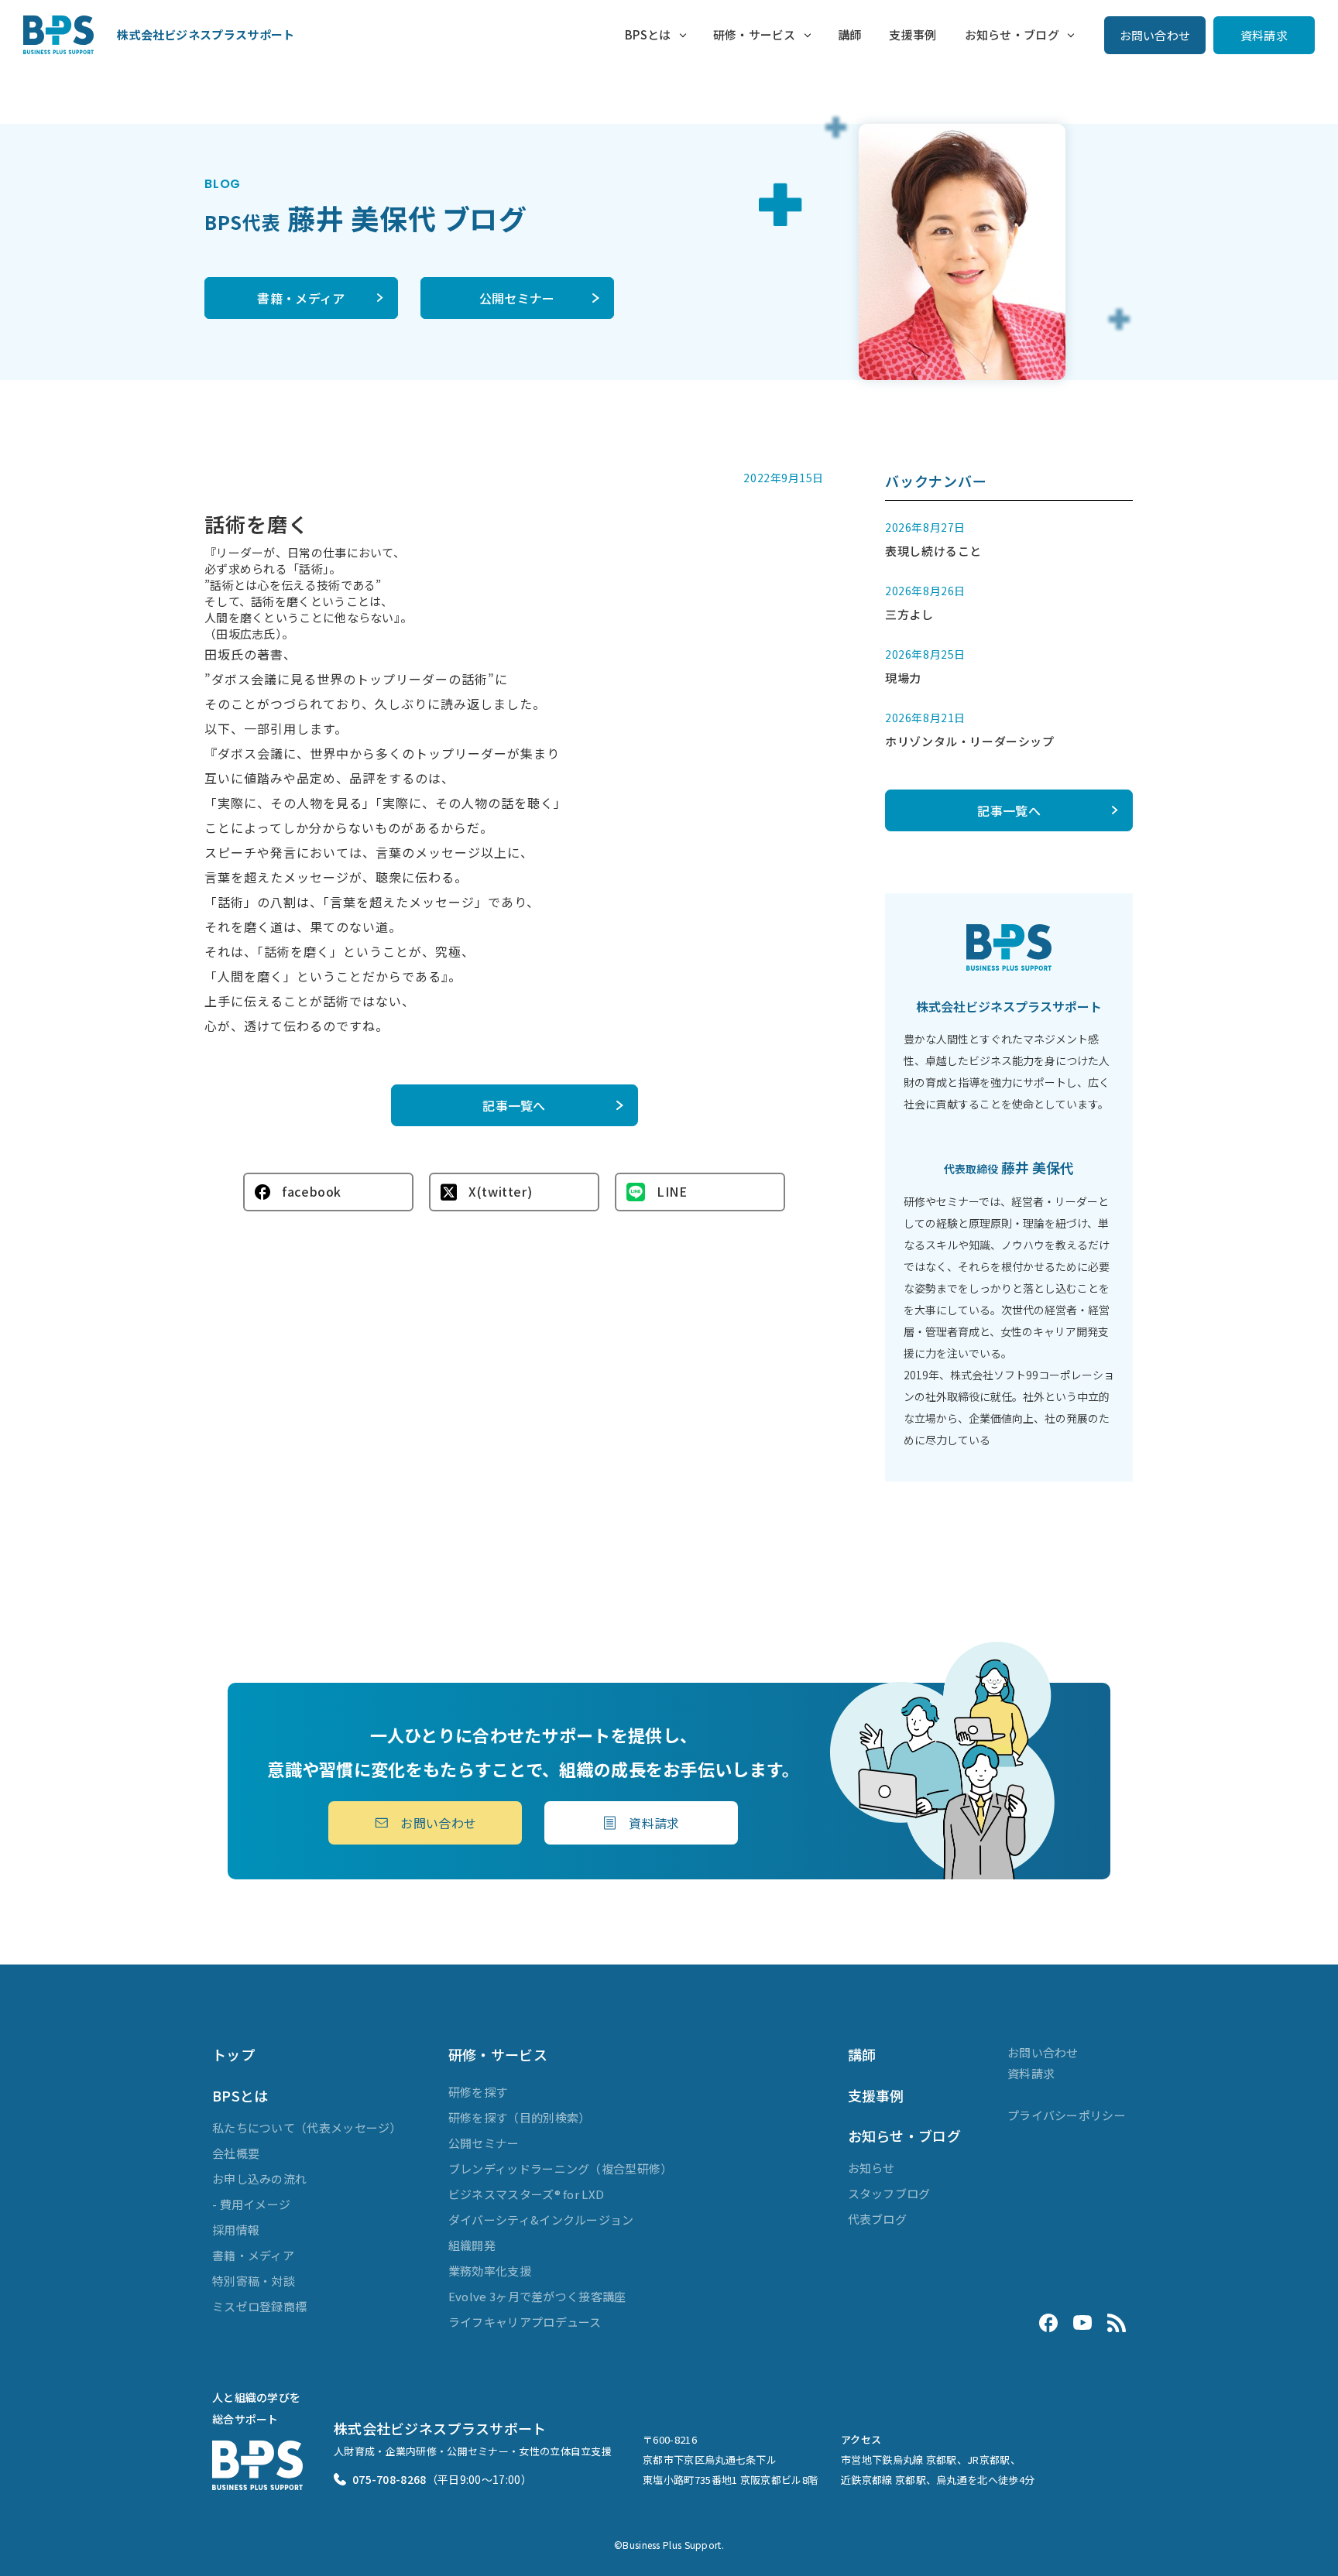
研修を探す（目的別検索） (520, 2117)
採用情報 (236, 2230)
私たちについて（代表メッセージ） (307, 2127)
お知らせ (871, 2168)
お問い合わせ (1155, 35)
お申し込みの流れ (259, 2179)
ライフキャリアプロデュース (525, 2322)
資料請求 (1264, 35)
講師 (850, 34)
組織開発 (472, 2245)
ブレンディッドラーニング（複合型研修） (561, 2168)
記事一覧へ (514, 1105)
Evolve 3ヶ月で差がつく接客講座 (537, 2296)
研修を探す (478, 2092)
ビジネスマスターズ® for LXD (526, 2194)
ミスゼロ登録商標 (259, 2306)
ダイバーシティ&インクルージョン (541, 2220)
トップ (233, 2054)
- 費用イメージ (251, 2204)
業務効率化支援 (490, 2271)
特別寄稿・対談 (254, 2281)
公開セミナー (517, 298)
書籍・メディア (301, 298)
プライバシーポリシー (1067, 2115)
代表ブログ (878, 2219)
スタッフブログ (889, 2193)
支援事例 (913, 34)
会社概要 (236, 2153)
